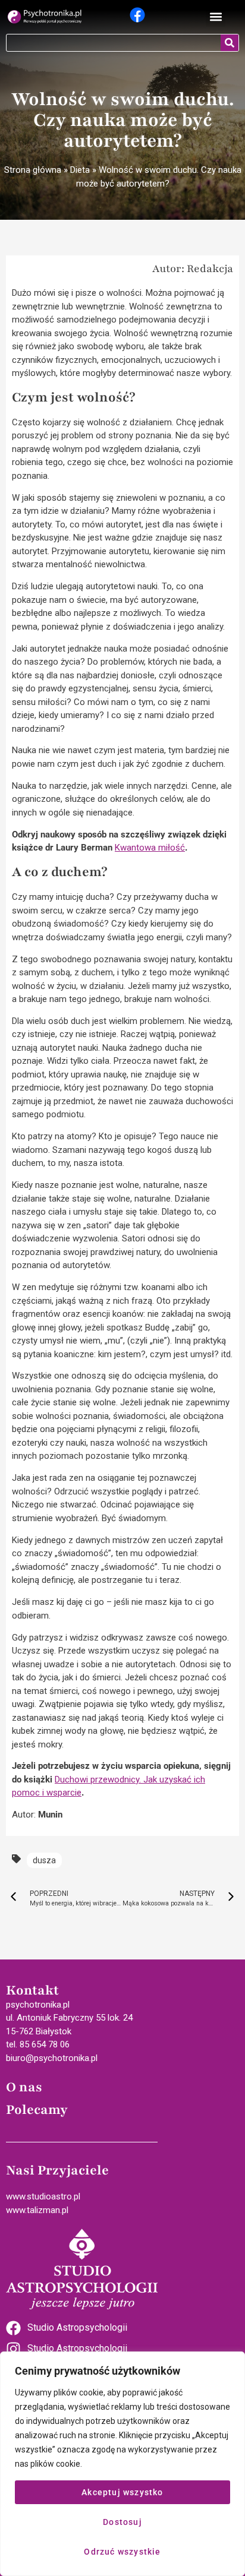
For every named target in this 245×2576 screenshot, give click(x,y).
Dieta (80, 170)
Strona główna (33, 170)
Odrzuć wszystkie (122, 2552)
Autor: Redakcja (193, 268)
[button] (216, 17)
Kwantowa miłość (150, 848)
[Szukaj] (230, 43)
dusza (44, 1860)
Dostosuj (122, 2522)
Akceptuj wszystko (122, 2492)
